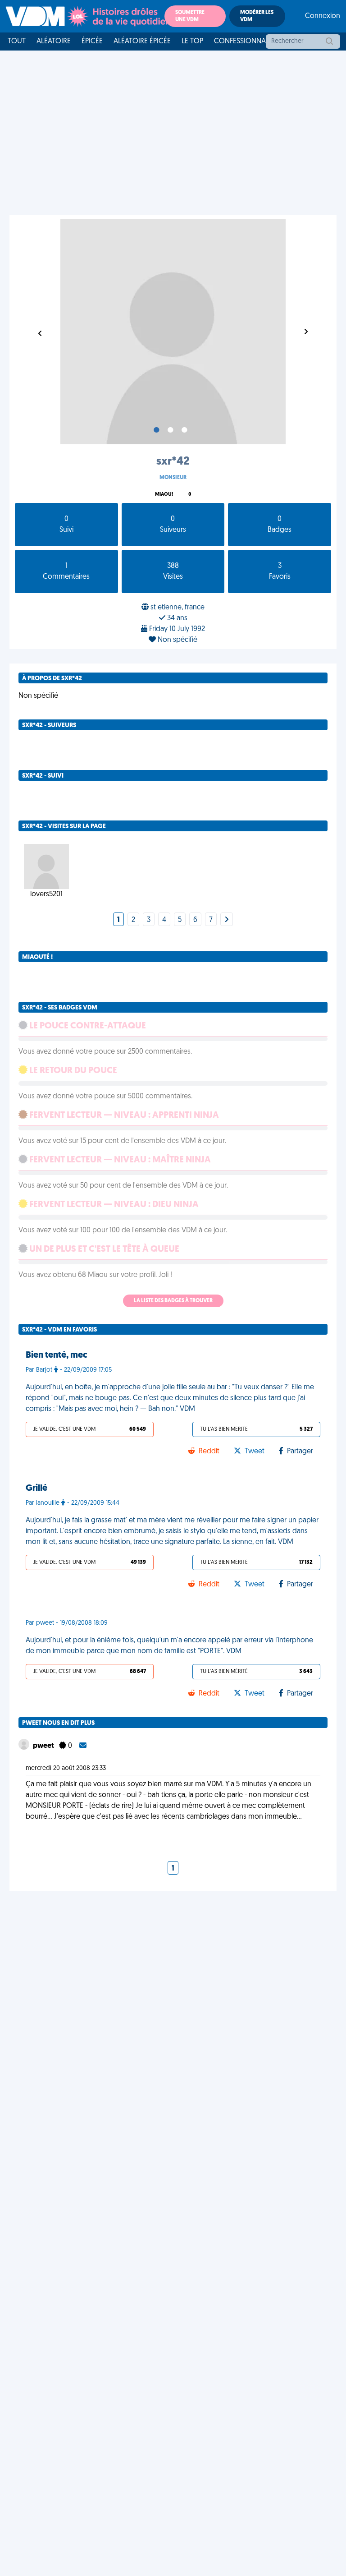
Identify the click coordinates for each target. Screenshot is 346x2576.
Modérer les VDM (257, 16)
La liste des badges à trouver (173, 1301)
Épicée (92, 41)
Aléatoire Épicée (142, 41)
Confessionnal (241, 41)
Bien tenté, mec (57, 1355)
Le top (192, 41)
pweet (44, 1746)
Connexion (323, 16)
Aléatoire (54, 41)
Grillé (36, 1488)
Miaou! (164, 495)
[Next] (227, 920)
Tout (17, 41)
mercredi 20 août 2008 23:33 (66, 1768)
